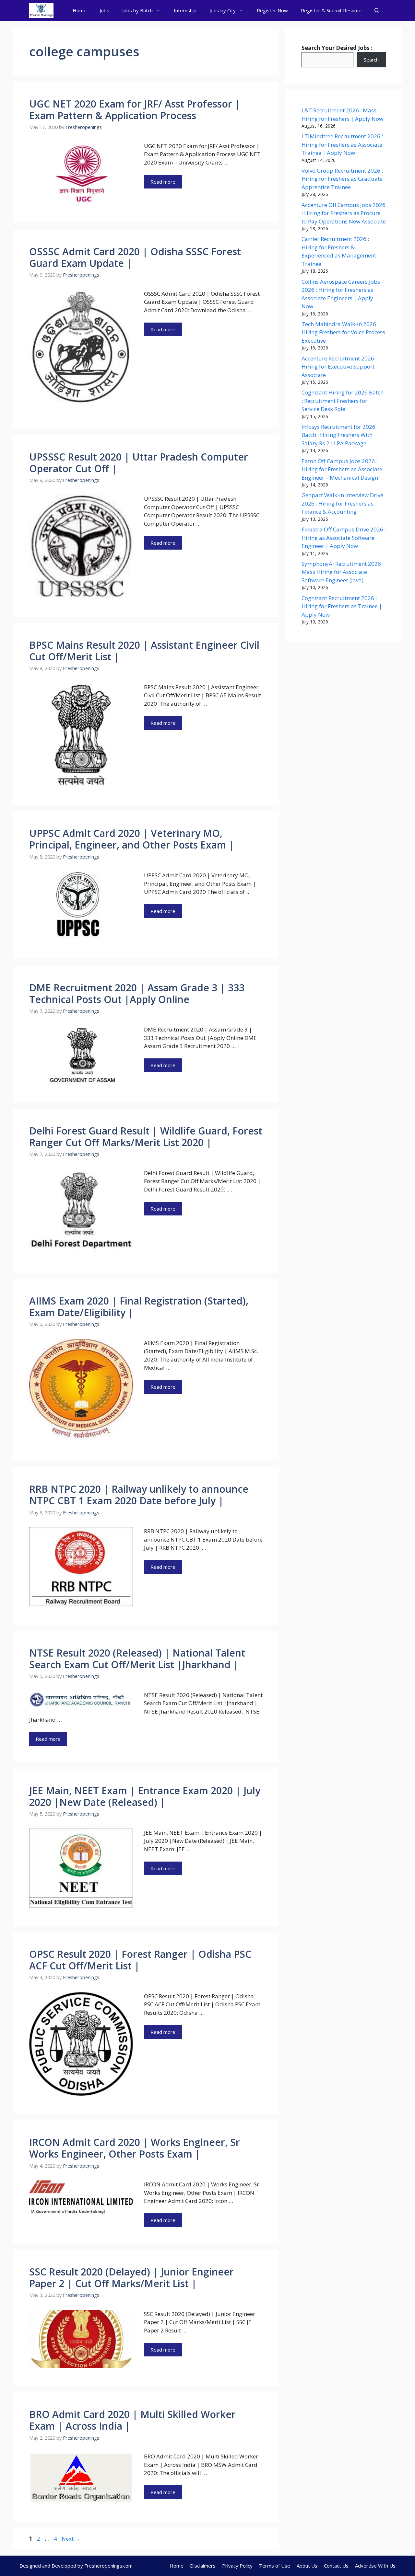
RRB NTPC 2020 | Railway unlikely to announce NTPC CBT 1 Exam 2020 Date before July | (139, 1495)
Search (371, 60)
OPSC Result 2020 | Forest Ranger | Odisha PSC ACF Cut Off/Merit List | (140, 1960)
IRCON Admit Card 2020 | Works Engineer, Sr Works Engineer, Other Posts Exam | (135, 2148)
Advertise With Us (375, 2566)
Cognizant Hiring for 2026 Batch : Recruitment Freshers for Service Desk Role (343, 401)
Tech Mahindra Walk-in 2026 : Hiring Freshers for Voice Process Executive (343, 332)
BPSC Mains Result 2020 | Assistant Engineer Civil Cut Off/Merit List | (144, 651)
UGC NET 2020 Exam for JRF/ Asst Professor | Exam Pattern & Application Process (135, 110)
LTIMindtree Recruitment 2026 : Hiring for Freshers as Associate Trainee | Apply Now (342, 144)
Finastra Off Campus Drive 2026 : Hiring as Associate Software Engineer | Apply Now (344, 538)
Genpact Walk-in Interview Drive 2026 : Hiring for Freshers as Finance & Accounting (342, 503)
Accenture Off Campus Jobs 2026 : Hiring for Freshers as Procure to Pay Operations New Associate (344, 213)
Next (71, 2539)
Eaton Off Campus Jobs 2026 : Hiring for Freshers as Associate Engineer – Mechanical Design (342, 469)
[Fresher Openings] (41, 11)
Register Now (272, 10)
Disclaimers (203, 2566)
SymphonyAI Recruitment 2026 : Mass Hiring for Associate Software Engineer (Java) (343, 572)
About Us (307, 2566)
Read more (163, 182)
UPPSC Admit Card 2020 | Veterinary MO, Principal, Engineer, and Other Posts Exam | (132, 839)
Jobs (104, 10)
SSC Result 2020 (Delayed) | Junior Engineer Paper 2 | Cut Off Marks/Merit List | (131, 2278)
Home (80, 10)
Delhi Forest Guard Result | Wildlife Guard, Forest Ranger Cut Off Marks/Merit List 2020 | (146, 1137)
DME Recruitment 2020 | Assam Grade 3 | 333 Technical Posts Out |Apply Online (137, 993)
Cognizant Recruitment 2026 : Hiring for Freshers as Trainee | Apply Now (342, 606)
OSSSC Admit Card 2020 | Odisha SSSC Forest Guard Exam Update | (135, 257)
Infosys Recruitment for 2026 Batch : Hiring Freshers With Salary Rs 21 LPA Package (338, 435)
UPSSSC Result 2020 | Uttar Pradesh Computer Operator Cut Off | (139, 463)
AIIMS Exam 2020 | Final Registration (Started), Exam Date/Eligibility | (139, 1307)
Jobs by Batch (137, 10)
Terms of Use (275, 2566)
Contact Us (336, 2566)
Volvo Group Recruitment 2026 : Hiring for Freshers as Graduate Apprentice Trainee (342, 179)
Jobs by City (223, 10)
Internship (185, 10)
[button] (377, 11)
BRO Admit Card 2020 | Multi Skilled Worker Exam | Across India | (132, 2420)
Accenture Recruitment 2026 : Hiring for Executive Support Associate (339, 367)
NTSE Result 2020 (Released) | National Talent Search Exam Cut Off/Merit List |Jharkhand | (137, 1659)
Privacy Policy (237, 2566)
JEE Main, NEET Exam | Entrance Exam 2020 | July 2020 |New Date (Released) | (145, 1796)
